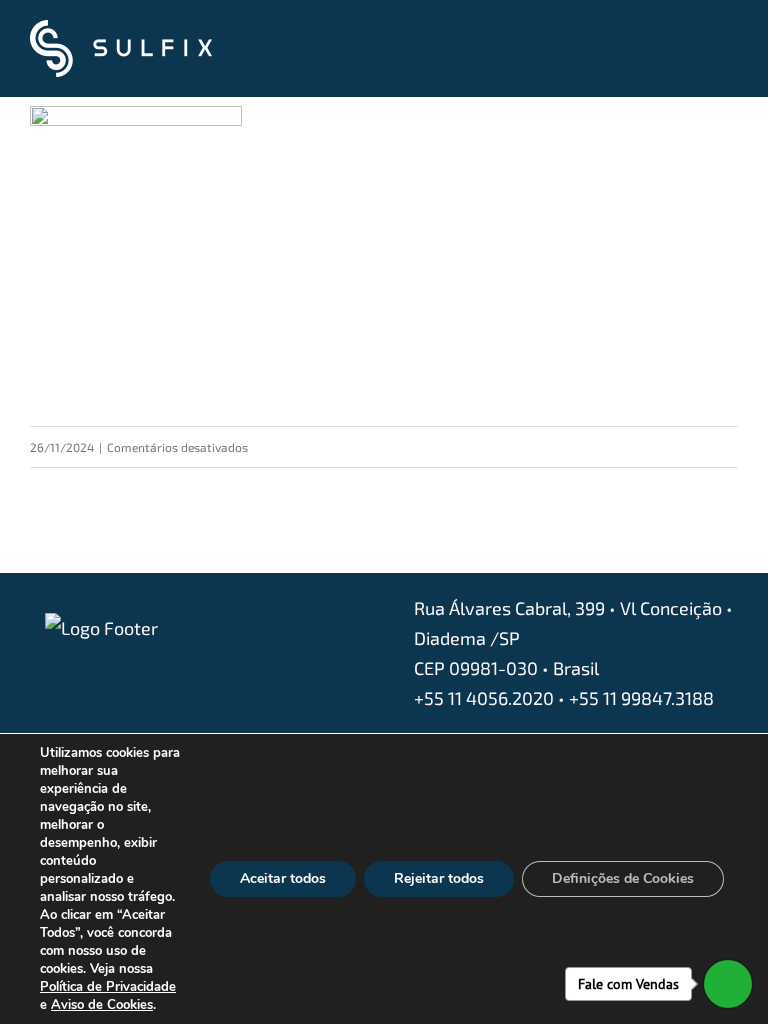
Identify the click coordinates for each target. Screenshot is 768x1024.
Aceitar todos (283, 878)
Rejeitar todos (439, 878)
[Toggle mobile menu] (730, 50)
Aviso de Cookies (102, 1005)
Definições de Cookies (623, 878)
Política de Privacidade (108, 987)
